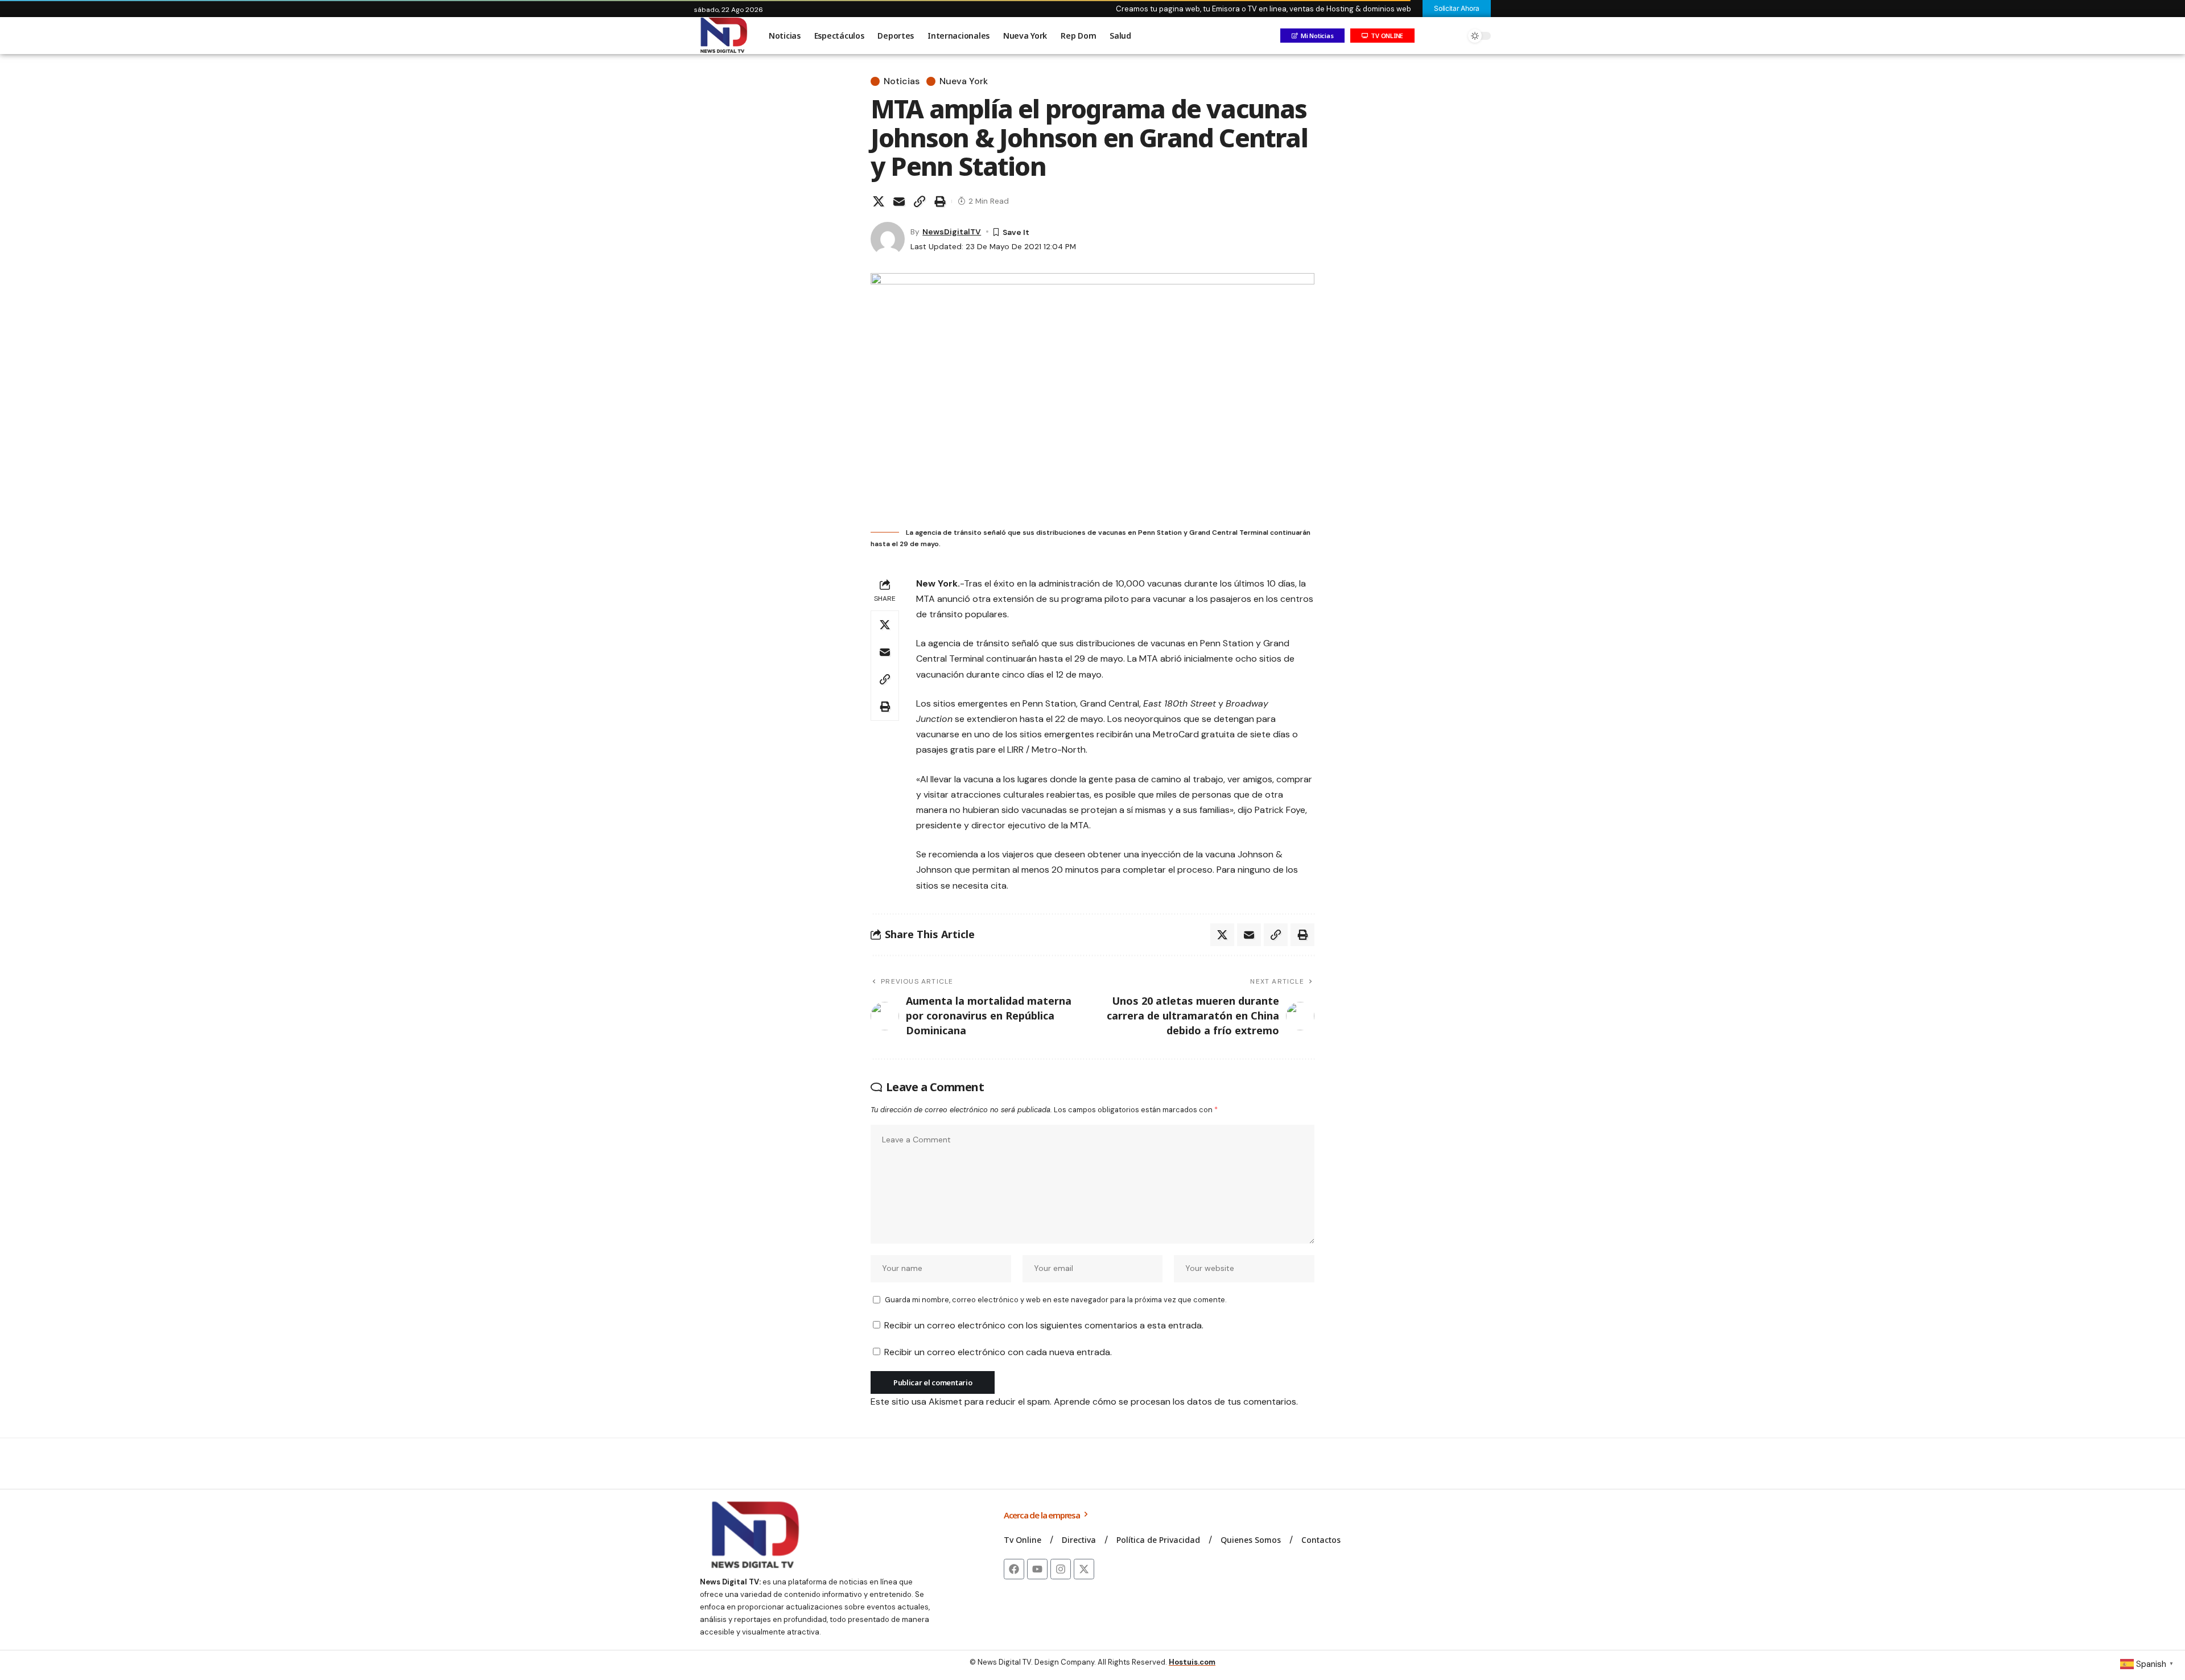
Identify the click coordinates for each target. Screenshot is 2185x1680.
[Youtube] (1037, 1569)
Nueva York (964, 81)
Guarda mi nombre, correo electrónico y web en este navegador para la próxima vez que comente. (1056, 1300)
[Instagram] (1061, 1569)
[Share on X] (879, 201)
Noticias (902, 81)
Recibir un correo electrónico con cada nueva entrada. (998, 1352)
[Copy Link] (920, 201)
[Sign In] (1430, 36)
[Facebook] (1014, 1569)
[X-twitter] (1084, 1569)
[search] (1454, 36)
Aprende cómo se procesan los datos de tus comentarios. (1176, 1402)
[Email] (899, 201)
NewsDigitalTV (952, 232)
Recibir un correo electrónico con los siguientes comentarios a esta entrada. (1044, 1325)
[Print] (940, 201)
